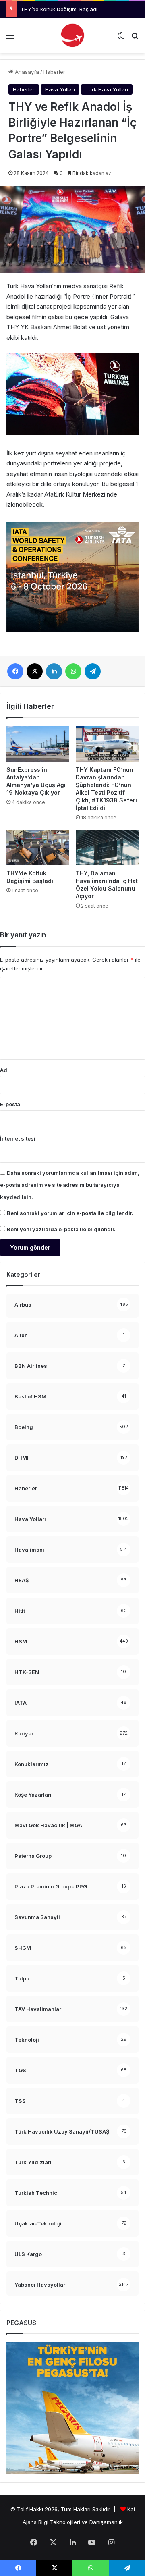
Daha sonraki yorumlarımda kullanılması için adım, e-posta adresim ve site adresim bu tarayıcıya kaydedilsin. (70, 1185)
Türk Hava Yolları (107, 89)
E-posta (10, 1104)
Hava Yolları (60, 89)
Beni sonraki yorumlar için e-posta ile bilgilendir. (70, 1213)
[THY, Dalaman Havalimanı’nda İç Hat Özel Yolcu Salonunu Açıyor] (107, 848)
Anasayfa (26, 72)
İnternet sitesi (18, 1138)
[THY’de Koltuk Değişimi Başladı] (38, 848)
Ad (4, 1070)
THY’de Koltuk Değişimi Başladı (59, 9)
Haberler (54, 72)
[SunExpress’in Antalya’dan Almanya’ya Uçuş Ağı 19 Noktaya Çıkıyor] (38, 744)
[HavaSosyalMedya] (72, 35)
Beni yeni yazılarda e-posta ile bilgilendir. (61, 1229)
